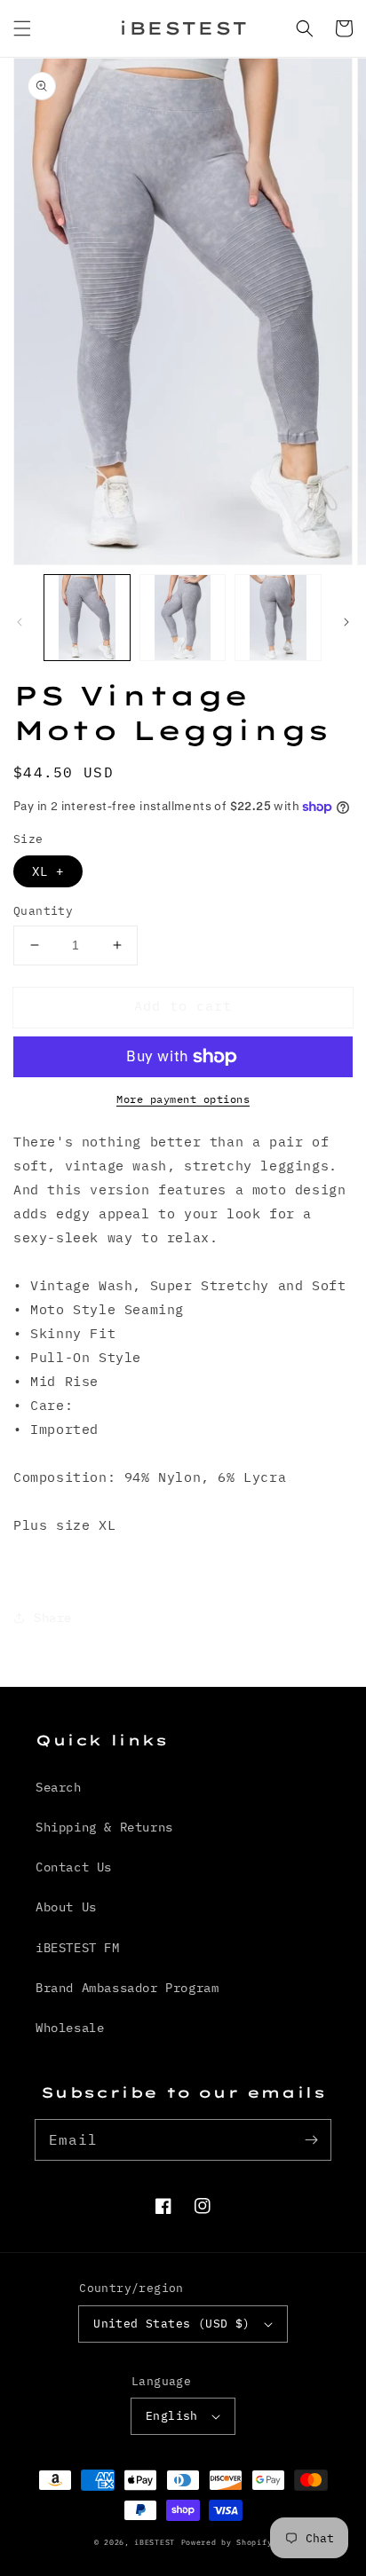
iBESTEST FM (78, 1948)
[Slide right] (346, 622)
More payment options (183, 1099)
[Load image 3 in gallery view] (278, 618)
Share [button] (53, 1618)
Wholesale (70, 2028)
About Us (66, 1907)
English (172, 2416)
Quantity (43, 911)
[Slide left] (20, 622)
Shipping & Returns (104, 1827)
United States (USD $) (171, 2324)
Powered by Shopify (227, 2542)
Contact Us (74, 1867)
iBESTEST (155, 2542)
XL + (48, 871)
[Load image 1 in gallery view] (87, 618)
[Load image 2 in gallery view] (183, 618)
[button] (22, 28)
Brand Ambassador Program (127, 1988)
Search (59, 1787)
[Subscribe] (311, 2139)
